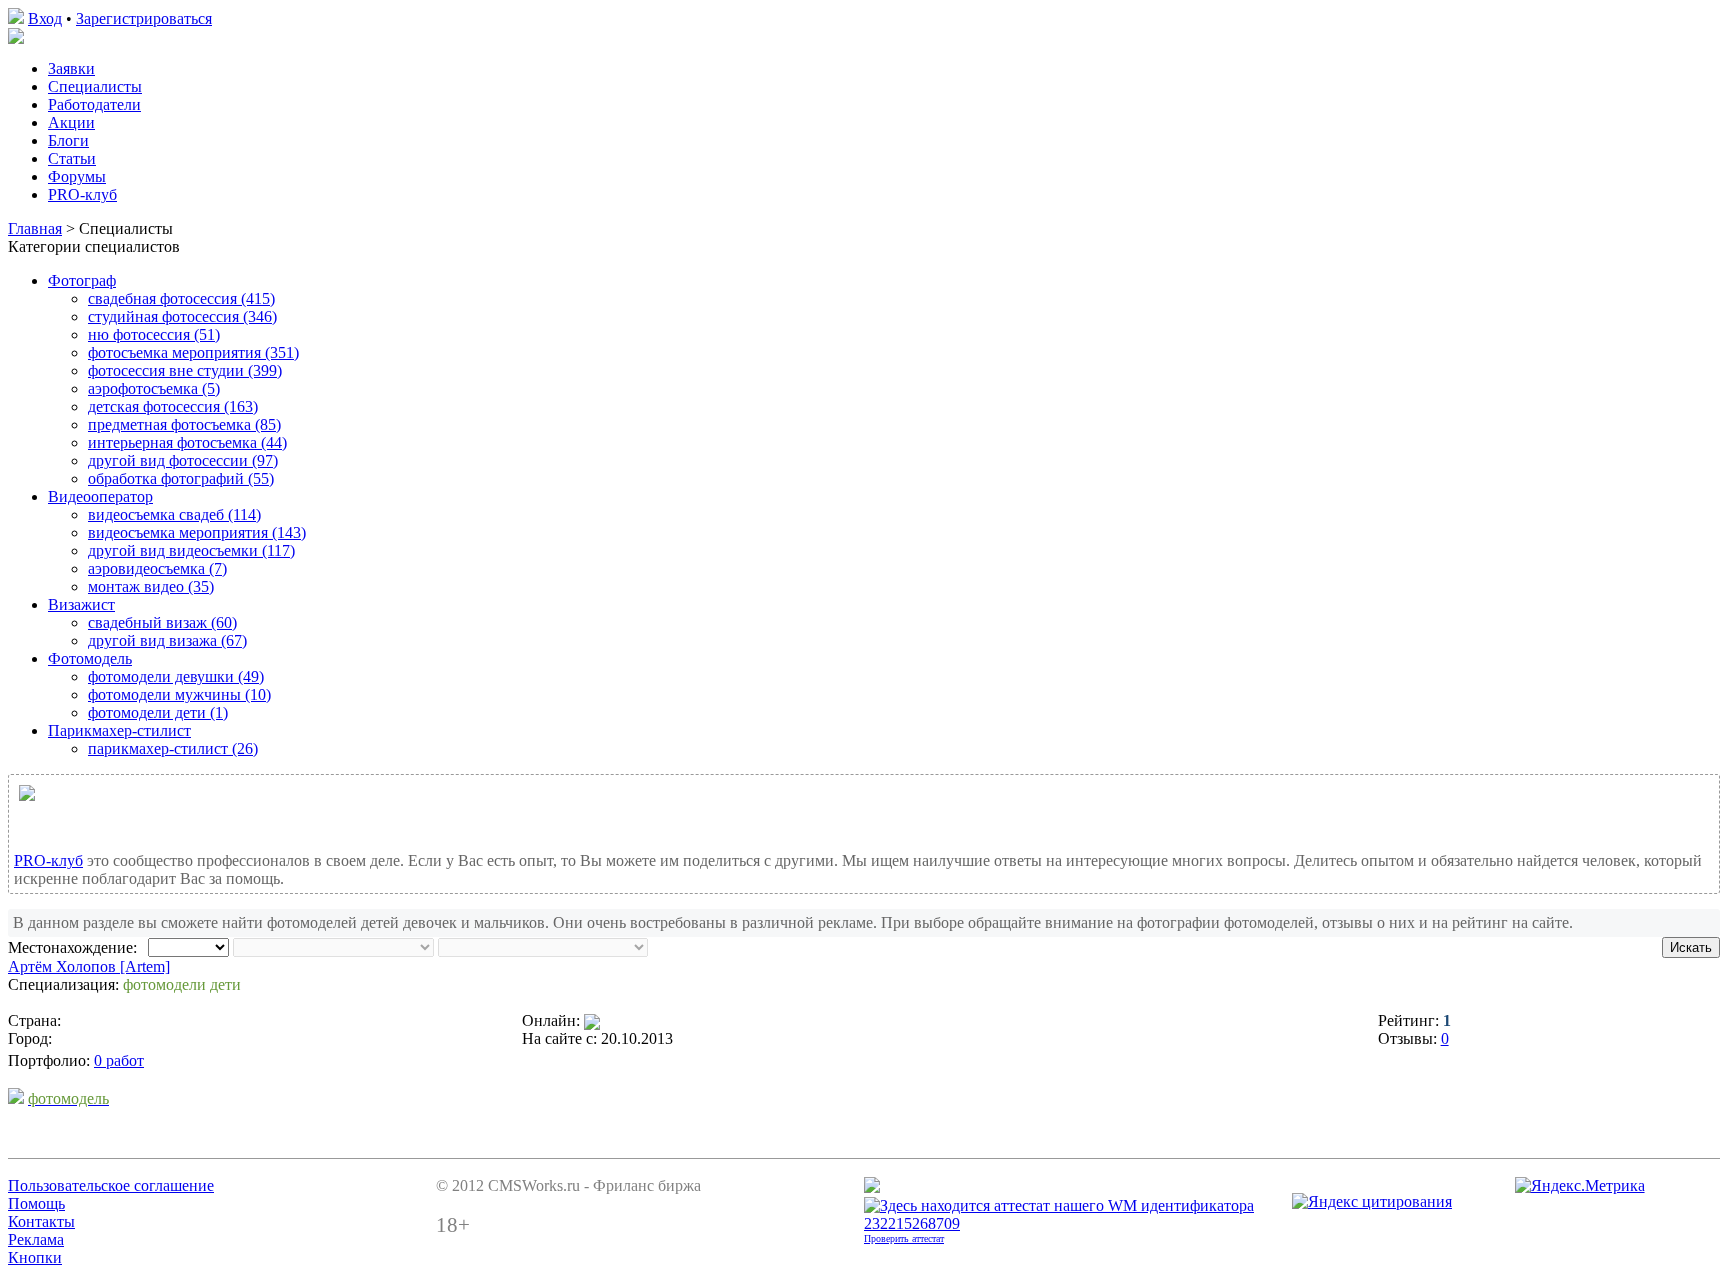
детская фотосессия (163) (173, 406)
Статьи (72, 158)
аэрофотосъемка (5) (154, 388)
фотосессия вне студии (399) (185, 370)
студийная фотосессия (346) (182, 316)
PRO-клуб (82, 194)
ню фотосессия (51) (154, 334)
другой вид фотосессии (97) (183, 460)
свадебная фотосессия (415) (181, 298)
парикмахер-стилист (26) (173, 748)
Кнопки (35, 1257)
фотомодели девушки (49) (176, 676)
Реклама (36, 1239)
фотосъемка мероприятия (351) (193, 352)
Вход (45, 18)
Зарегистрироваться (144, 18)
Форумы (77, 176)
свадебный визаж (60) (162, 622)
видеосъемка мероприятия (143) (197, 532)
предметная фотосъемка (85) (184, 424)
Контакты (41, 1221)
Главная (35, 228)
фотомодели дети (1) (158, 712)
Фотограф (82, 280)
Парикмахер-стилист (119, 730)
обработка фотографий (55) (181, 478)
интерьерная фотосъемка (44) (187, 442)
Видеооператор (100, 496)
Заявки (71, 68)
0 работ (119, 1060)
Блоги (68, 140)
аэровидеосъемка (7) (157, 568)
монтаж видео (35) (151, 586)
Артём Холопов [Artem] (89, 966)
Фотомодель (90, 658)
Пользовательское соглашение (111, 1185)
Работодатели (94, 104)
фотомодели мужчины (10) (179, 694)
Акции (71, 122)
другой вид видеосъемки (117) (191, 550)
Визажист (81, 604)
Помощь (36, 1203)
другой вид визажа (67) (167, 640)
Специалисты (95, 86)
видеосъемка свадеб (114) (174, 514)
